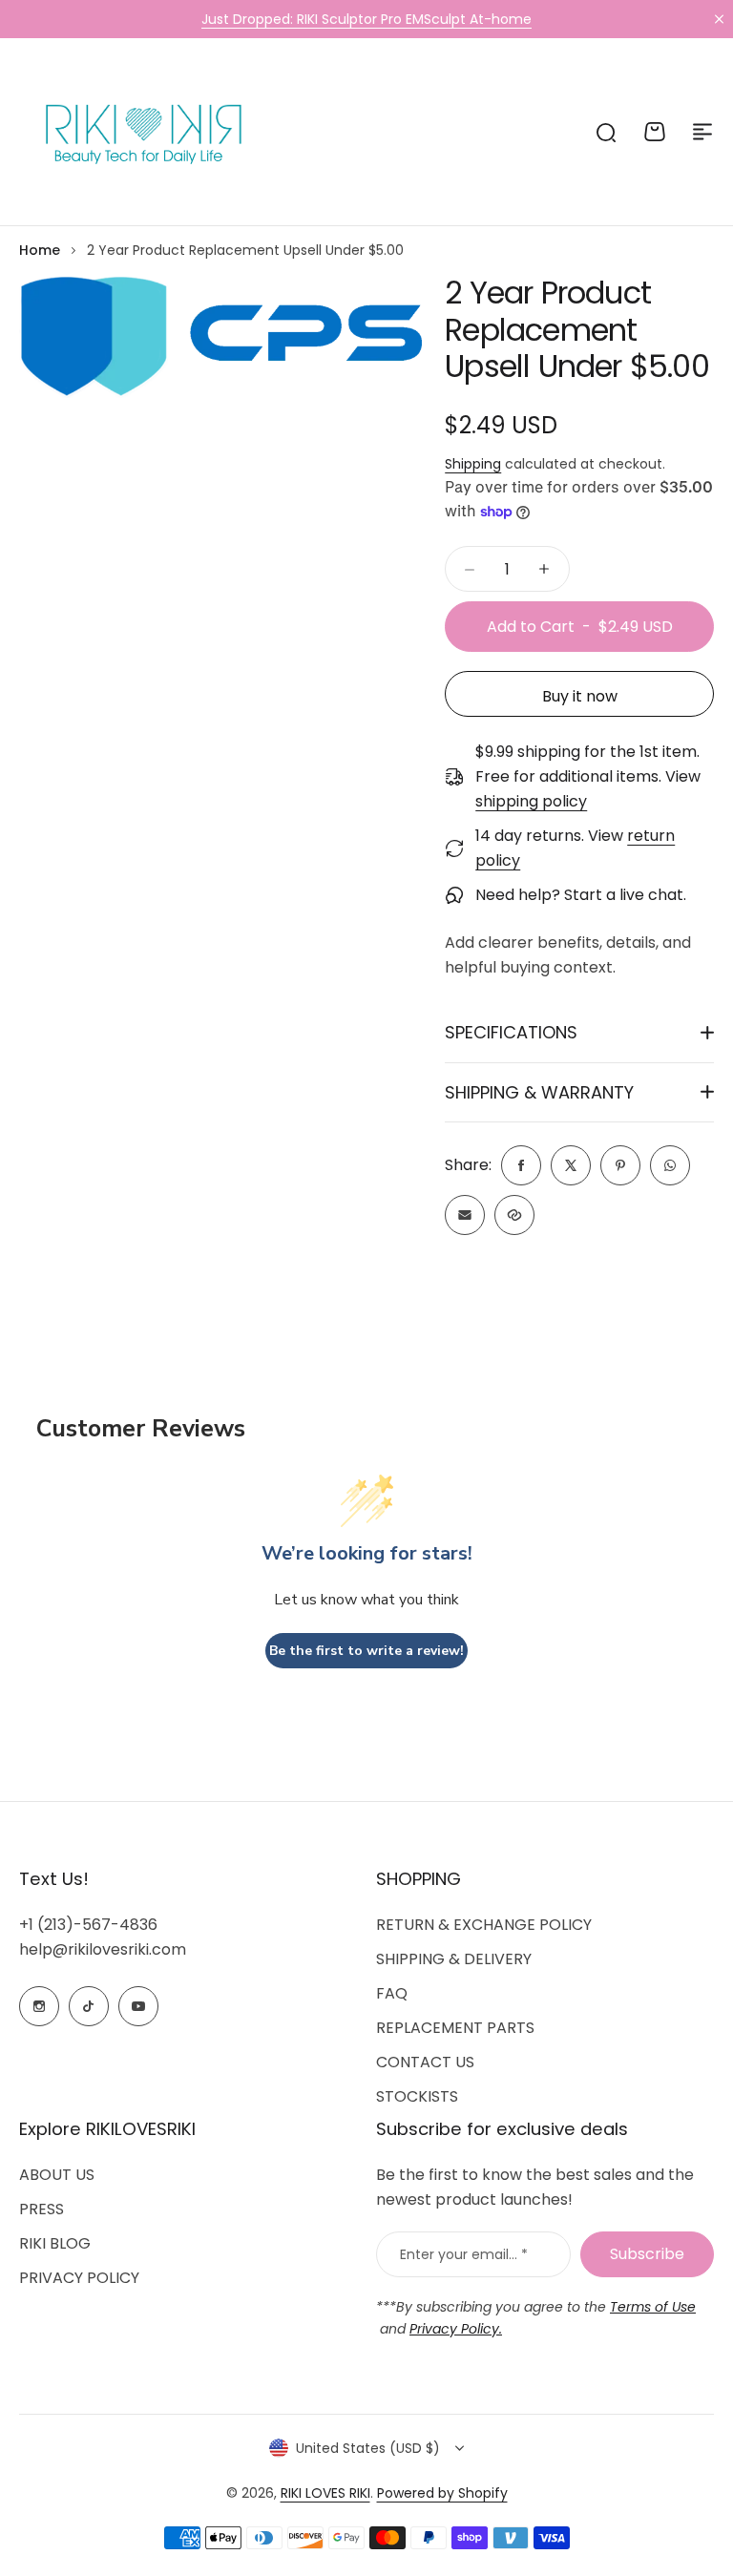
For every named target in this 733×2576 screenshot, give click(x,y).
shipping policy (531, 801)
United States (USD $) (368, 2448)
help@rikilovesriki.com (103, 1949)
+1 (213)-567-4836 (88, 1925)
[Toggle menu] (702, 132)
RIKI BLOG (55, 2243)
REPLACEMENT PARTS (455, 2028)
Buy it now (580, 696)
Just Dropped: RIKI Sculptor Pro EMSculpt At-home (366, 19)
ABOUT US (57, 2175)
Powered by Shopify (442, 2493)
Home (40, 250)
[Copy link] (514, 1215)
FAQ (392, 1993)
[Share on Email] (465, 1215)
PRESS (42, 2209)
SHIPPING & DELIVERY (454, 1959)
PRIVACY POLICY (79, 2278)
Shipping (473, 464)
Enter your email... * (464, 2254)
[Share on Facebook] (521, 1165)
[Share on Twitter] (571, 1165)
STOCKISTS (417, 2096)
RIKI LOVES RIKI (325, 2493)
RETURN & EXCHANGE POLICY (484, 1925)
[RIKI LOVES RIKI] (138, 132)
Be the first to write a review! (366, 1651)
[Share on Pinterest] (620, 1165)
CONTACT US (425, 2062)
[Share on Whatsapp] (670, 1165)
